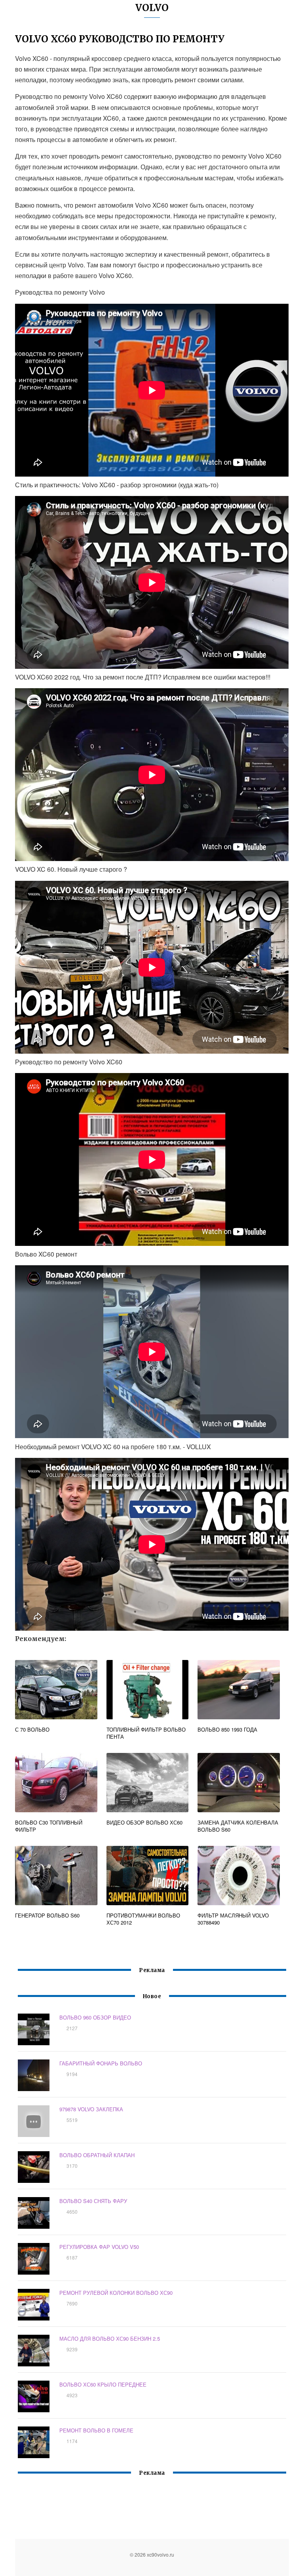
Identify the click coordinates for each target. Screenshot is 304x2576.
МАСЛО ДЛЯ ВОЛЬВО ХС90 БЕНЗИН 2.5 (110, 2338)
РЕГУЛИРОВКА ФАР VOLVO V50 (99, 2247)
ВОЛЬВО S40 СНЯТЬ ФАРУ (93, 2201)
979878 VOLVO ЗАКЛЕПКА (91, 2109)
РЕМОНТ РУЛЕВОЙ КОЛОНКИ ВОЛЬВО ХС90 (116, 2293)
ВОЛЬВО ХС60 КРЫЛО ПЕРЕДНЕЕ (103, 2384)
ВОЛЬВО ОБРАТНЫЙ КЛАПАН (97, 2155)
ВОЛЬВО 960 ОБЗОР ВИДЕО (95, 2017)
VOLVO (152, 8)
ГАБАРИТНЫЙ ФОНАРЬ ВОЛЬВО (101, 2063)
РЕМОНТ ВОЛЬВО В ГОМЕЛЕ (96, 2430)
